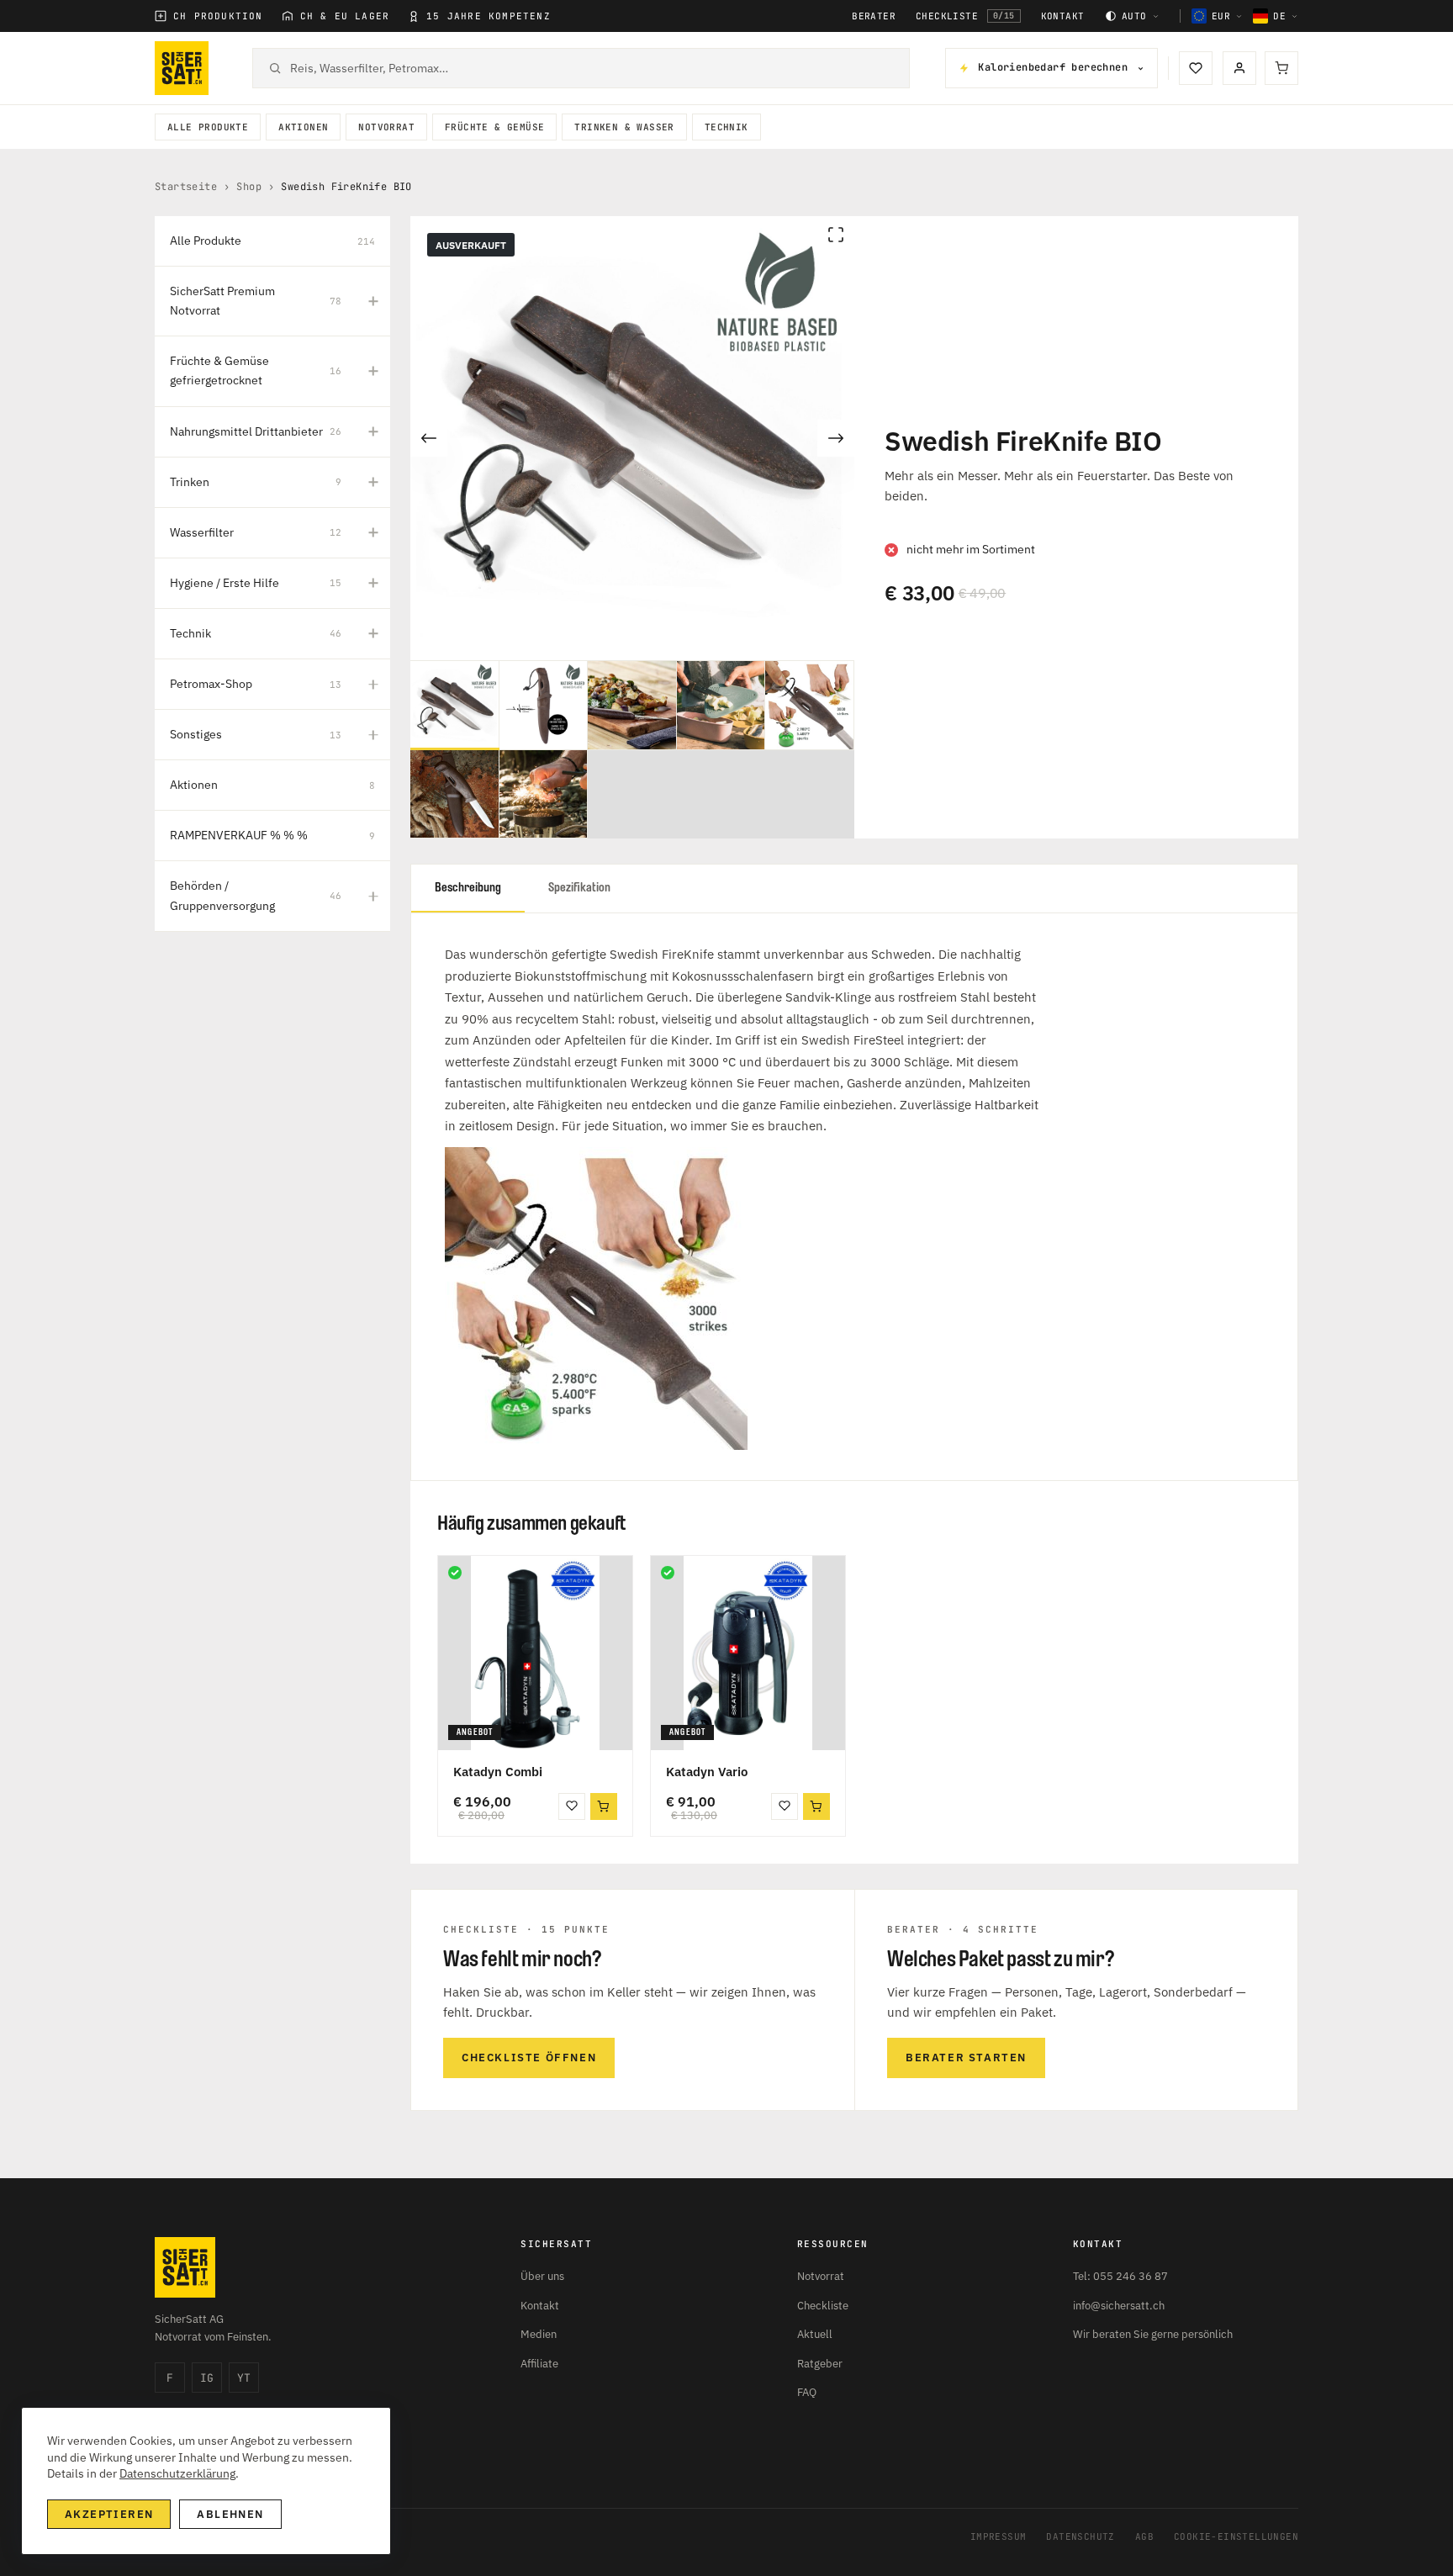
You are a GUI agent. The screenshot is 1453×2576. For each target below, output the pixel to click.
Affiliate (539, 2364)
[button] (604, 1806)
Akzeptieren (109, 2514)
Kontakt (1063, 16)
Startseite (186, 187)
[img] (455, 1573)
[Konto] (1239, 68)
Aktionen (303, 127)
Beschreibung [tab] (468, 888)
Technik (726, 127)
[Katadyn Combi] (535, 1653)
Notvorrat (386, 127)
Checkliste (965, 16)
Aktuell (815, 2334)
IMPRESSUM (999, 2536)
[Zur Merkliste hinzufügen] (572, 1806)
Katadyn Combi (498, 1772)
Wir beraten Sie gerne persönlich (1153, 2334)
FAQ (807, 2392)
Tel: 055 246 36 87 (1120, 2276)
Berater (874, 16)
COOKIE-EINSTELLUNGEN (1236, 2536)
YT (244, 2378)
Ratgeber (820, 2364)
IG (207, 2378)
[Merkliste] (1196, 68)
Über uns (542, 2276)
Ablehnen (230, 2514)
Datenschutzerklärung (177, 2473)
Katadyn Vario (707, 1772)
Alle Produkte (208, 127)
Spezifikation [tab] (579, 888)
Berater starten (966, 2058)
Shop (249, 187)
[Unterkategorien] (373, 301)
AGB (1144, 2536)
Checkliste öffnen (529, 2058)
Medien (539, 2334)
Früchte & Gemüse (494, 127)
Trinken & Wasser (624, 127)
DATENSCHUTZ (1080, 2536)
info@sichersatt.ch (1119, 2306)
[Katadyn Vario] (748, 1653)
